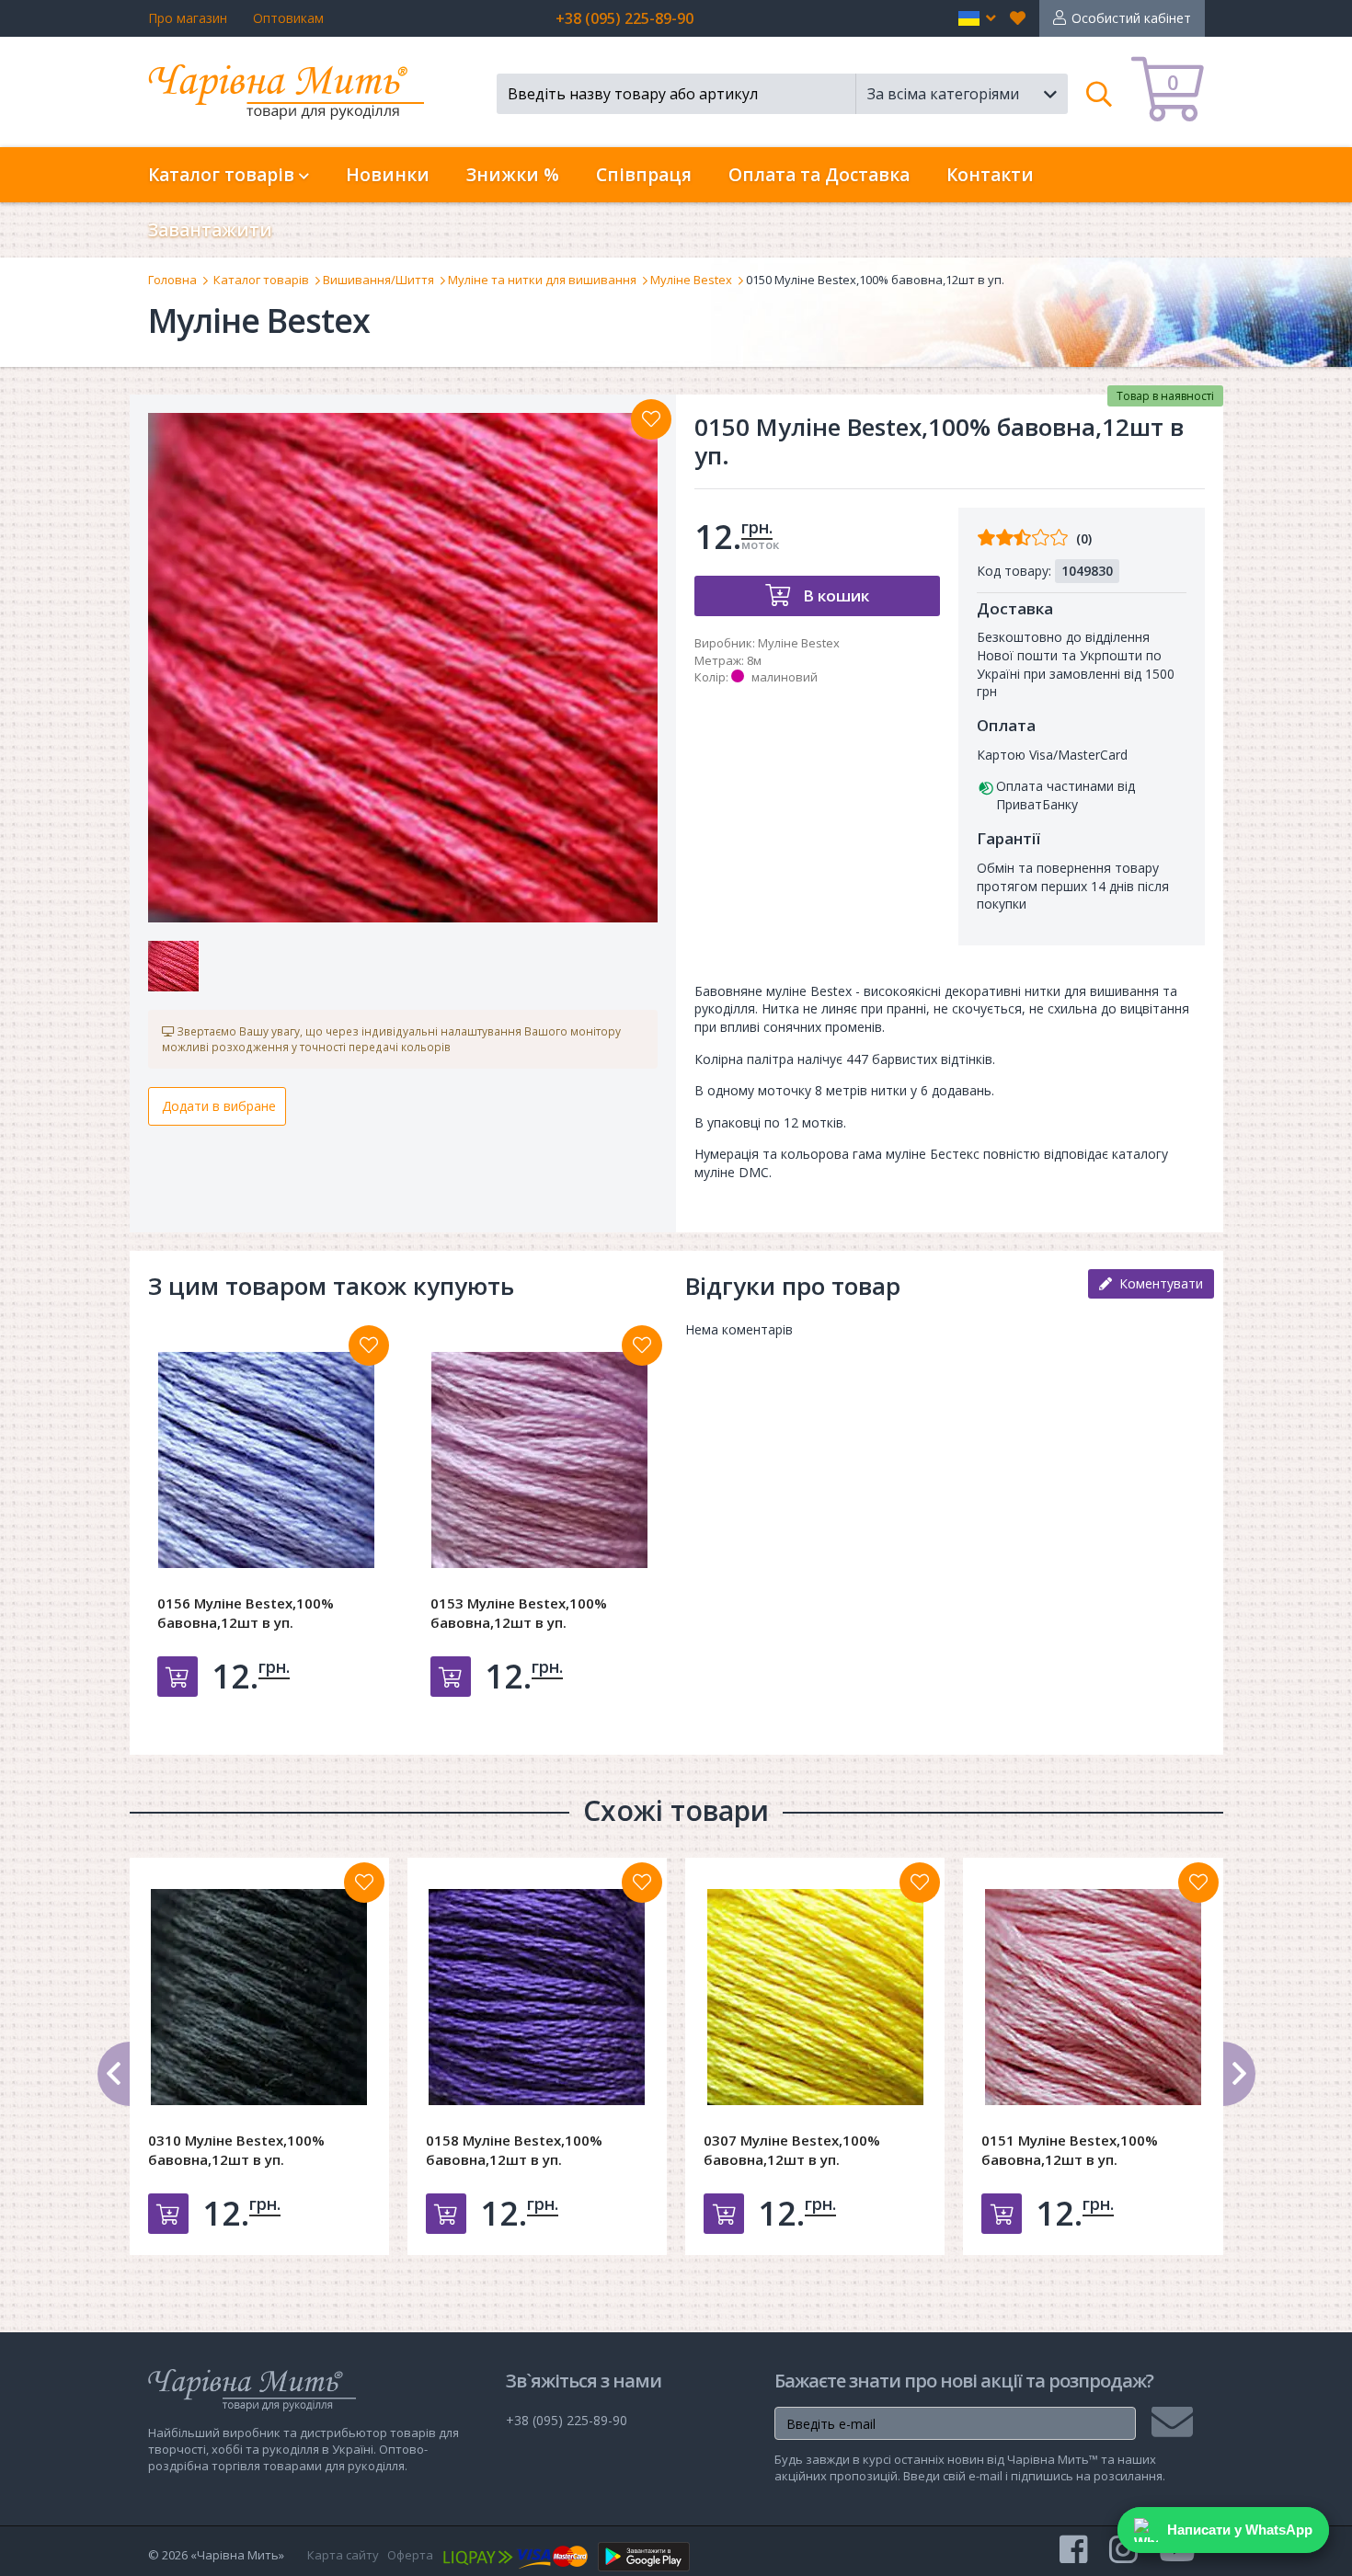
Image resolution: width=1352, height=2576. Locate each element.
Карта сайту (343, 2555)
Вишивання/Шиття (378, 280)
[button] (977, 18)
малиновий (785, 677)
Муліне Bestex (691, 280)
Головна (172, 280)
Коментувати (1157, 1283)
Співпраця (644, 175)
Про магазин (188, 18)
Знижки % (513, 175)
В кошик (834, 595)
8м (754, 660)
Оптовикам (288, 18)
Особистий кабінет (1131, 18)
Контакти (990, 175)
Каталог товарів (261, 280)
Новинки (388, 175)
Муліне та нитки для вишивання (542, 280)
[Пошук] (1100, 94)
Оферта (410, 2555)
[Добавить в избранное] (369, 1345)
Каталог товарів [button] (223, 175)
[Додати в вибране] (651, 419)
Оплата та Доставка (819, 175)
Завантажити (210, 230)
